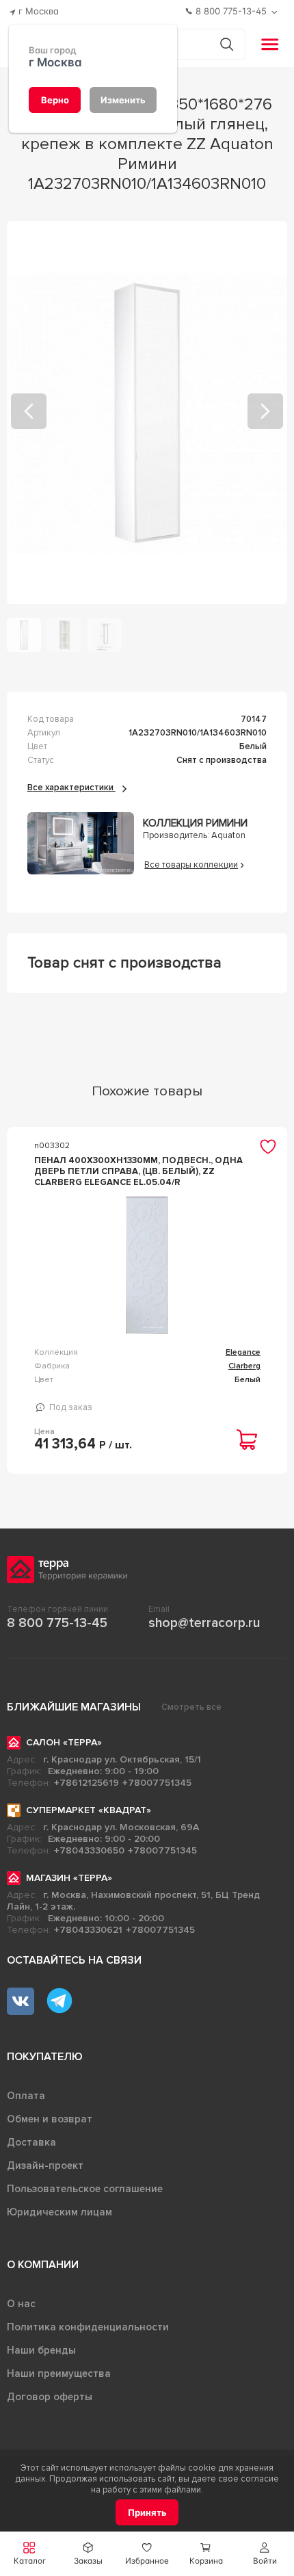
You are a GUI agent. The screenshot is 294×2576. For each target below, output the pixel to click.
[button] (265, 2554)
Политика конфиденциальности (88, 2327)
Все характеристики (71, 788)
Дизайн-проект (45, 2165)
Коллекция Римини (195, 823)
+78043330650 (89, 1850)
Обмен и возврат (50, 2119)
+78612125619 (86, 1783)
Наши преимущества (59, 2373)
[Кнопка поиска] (227, 44)
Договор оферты (50, 2397)
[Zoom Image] (147, 413)
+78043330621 (88, 1930)
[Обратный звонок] (276, 12)
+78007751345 (157, 1783)
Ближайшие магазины (74, 1707)
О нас (21, 2304)
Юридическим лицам (59, 2212)
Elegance (243, 1352)
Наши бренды (41, 2350)
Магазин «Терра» (69, 1878)
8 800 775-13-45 (57, 1623)
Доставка (31, 2142)
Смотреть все (191, 1707)
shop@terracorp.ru (204, 1623)
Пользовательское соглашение (85, 2189)
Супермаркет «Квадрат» (89, 1810)
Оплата (26, 2096)
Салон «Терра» (64, 1742)
